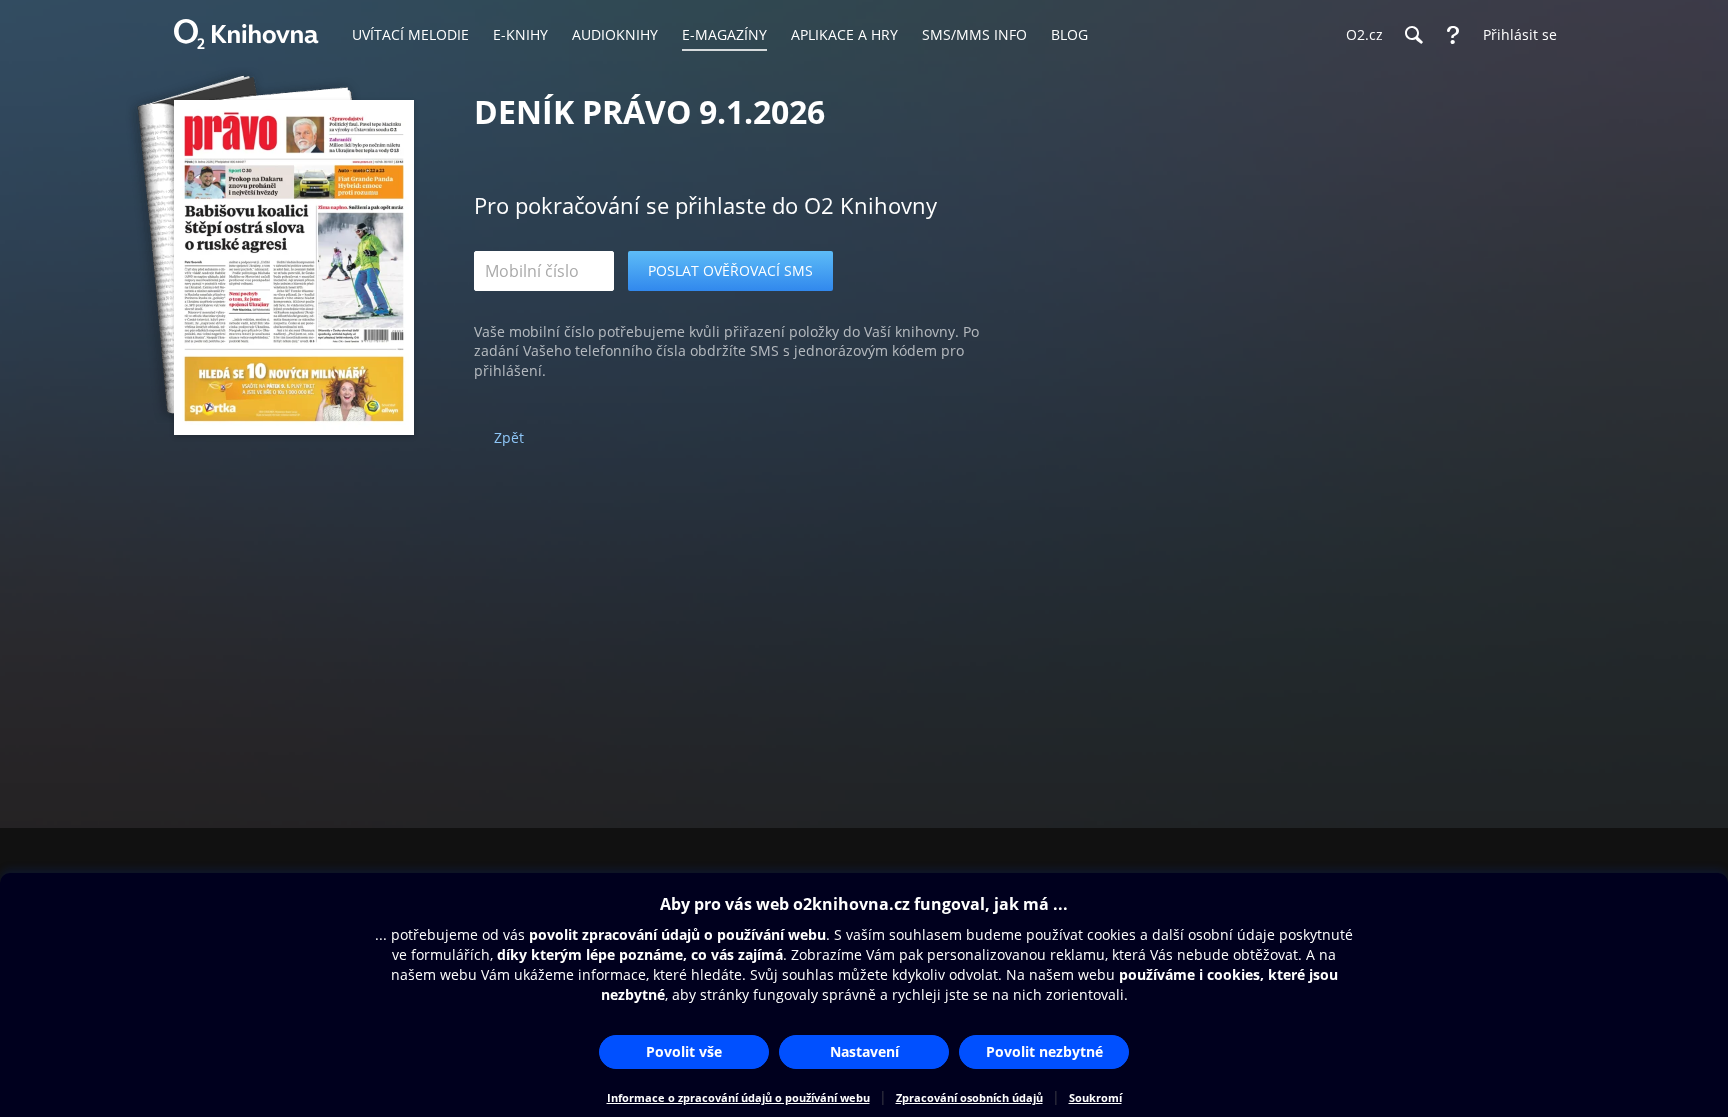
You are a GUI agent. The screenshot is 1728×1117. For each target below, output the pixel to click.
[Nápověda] (1453, 35)
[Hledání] (1413, 35)
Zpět (509, 437)
